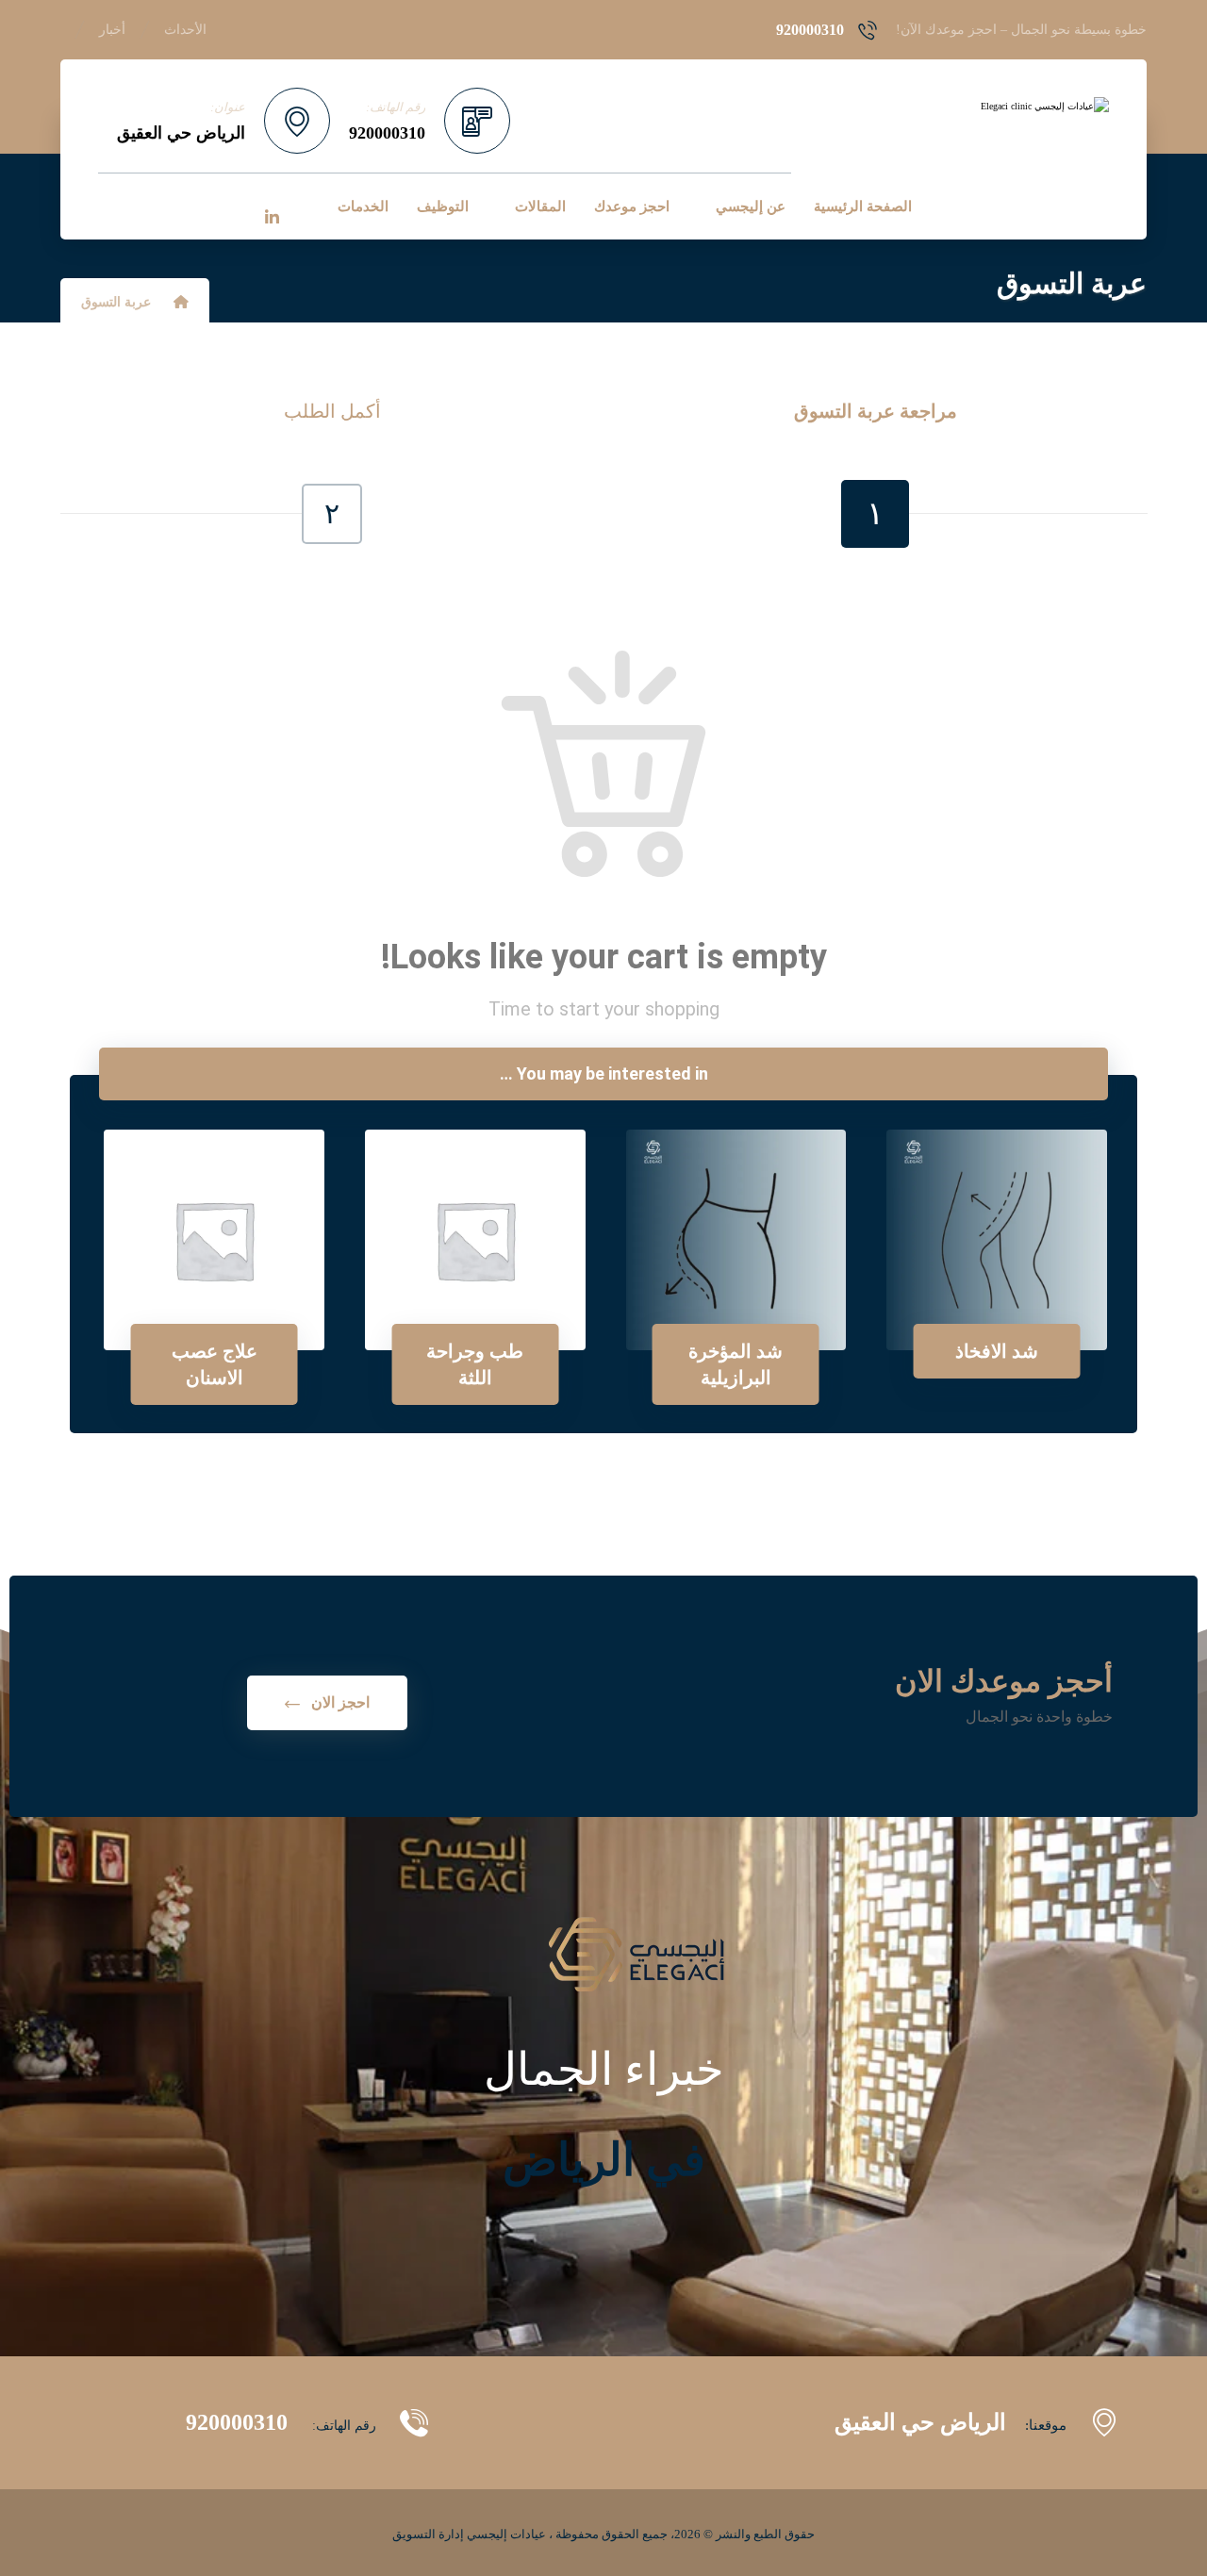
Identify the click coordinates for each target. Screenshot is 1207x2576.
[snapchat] (113, 206)
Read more (1009, 1286)
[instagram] (153, 206)
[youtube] (192, 206)
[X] (232, 206)
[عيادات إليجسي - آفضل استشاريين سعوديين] (1010, 107)
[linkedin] (272, 218)
